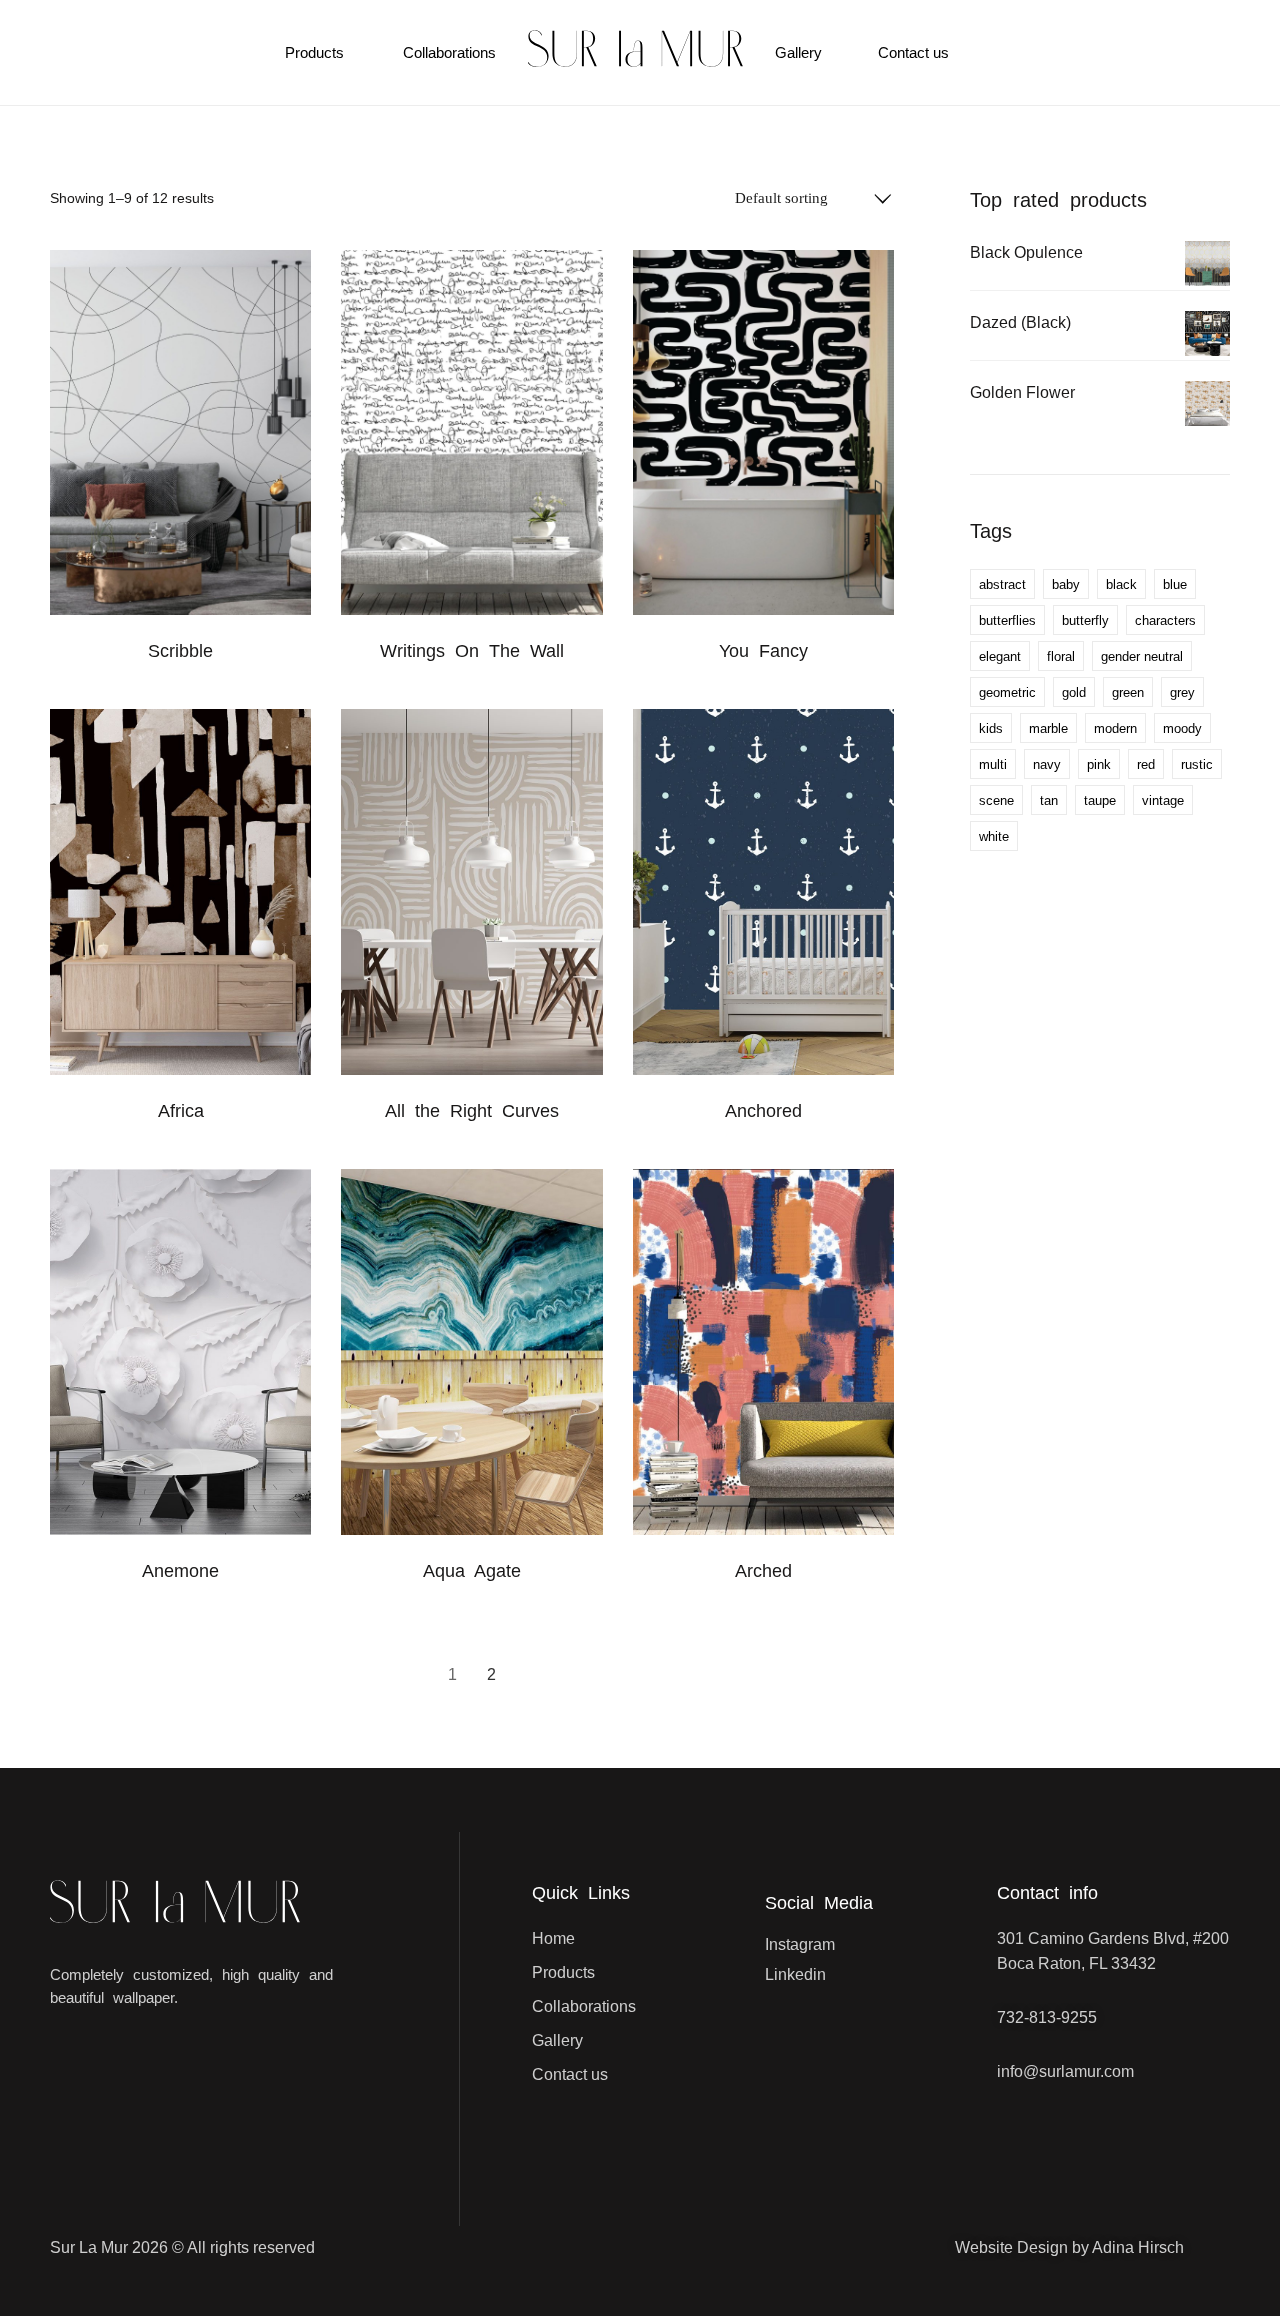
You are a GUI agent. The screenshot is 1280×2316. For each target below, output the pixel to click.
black (1121, 584)
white (994, 836)
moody (1182, 728)
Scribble (180, 651)
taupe (1100, 800)
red (1146, 764)
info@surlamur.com (1065, 2071)
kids (991, 728)
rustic (1197, 764)
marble (1048, 728)
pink (1099, 764)
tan (1049, 800)
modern (1115, 728)
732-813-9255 (1047, 2017)
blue (1175, 584)
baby (1066, 584)
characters (1165, 620)
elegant (1000, 656)
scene (996, 800)
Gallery (798, 52)
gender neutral (1142, 656)
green (1128, 692)
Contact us (913, 52)
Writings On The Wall (472, 651)
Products (314, 52)
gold (1074, 692)
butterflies (1007, 620)
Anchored (763, 1111)
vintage (1163, 800)
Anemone (180, 1571)
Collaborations (449, 52)
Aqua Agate (472, 1571)
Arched (763, 1571)
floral (1061, 656)
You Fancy (763, 651)
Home (553, 1938)
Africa (181, 1111)
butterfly (1085, 620)
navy (1047, 764)
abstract (1002, 584)
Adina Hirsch (1138, 2247)
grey (1182, 692)
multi (993, 764)
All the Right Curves (472, 1111)
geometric (1007, 692)
